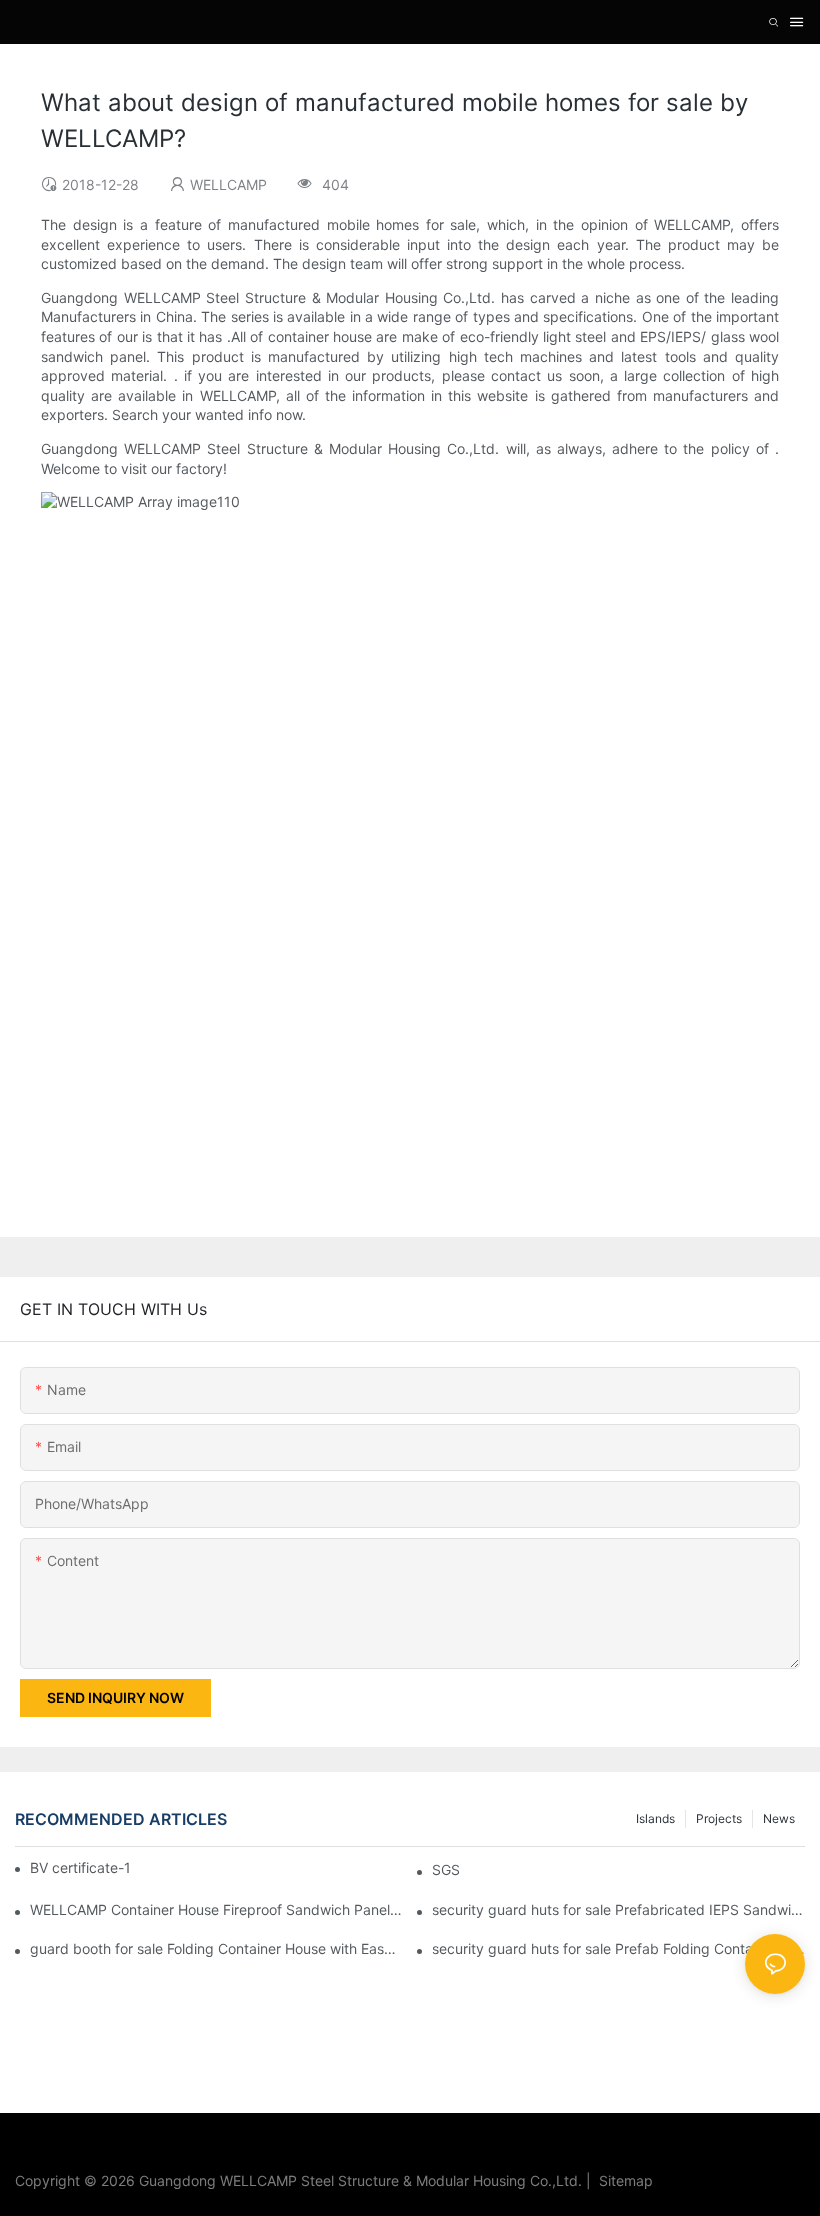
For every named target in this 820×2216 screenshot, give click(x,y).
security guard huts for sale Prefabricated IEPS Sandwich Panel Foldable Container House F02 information (618, 1909)
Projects (719, 1818)
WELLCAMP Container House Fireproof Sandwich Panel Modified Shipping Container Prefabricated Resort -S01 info (216, 1909)
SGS (446, 1869)
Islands (655, 1818)
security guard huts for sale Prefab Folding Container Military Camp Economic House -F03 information (618, 1948)
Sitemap (622, 2180)
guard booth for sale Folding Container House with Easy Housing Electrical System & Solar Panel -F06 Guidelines (216, 1948)
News (779, 1818)
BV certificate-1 (80, 1867)
